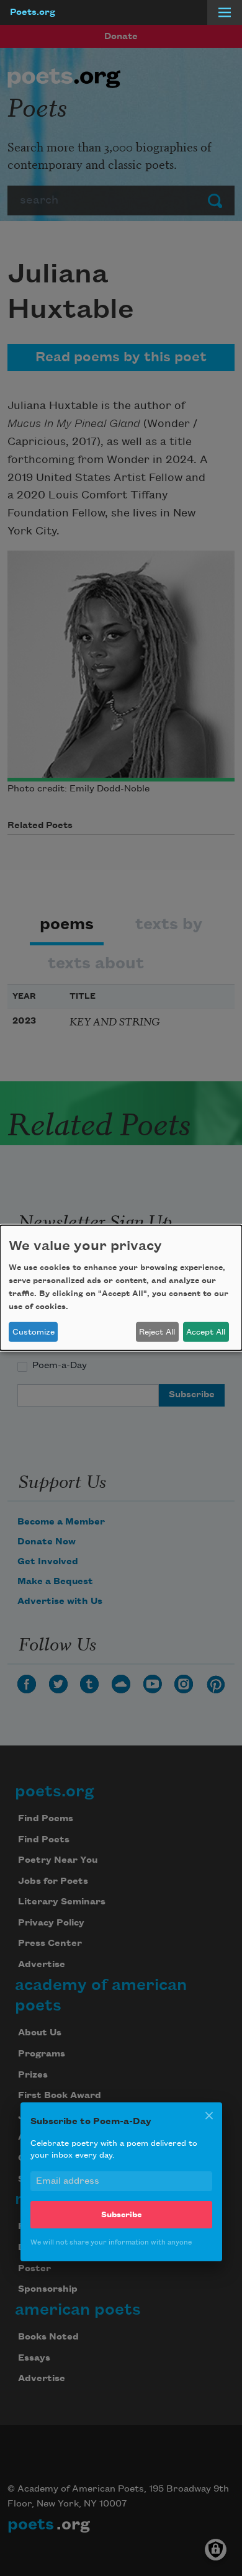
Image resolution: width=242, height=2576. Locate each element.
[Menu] (225, 12)
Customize (34, 1332)
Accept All (206, 1332)
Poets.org (33, 12)
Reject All (157, 1332)
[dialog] (121, 1288)
